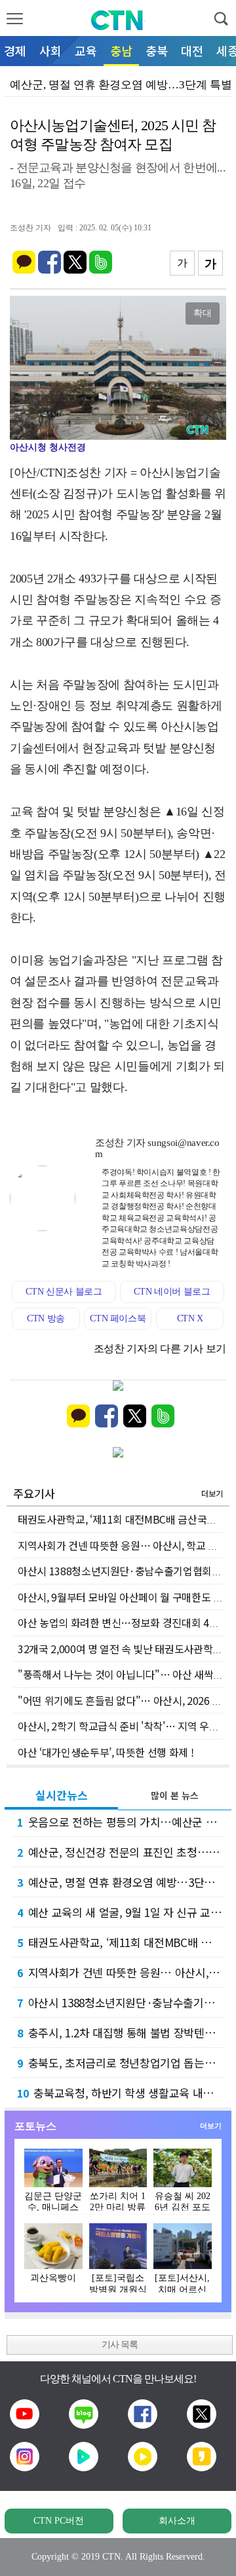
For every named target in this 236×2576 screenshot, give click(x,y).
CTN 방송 (46, 1318)
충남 (121, 50)
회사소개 (177, 2521)
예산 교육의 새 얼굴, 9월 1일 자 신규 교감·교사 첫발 (121, 1912)
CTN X (190, 1318)
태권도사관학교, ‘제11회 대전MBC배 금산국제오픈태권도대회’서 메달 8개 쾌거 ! (121, 1942)
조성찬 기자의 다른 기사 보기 (160, 1349)
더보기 (212, 1493)
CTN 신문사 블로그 (64, 1292)
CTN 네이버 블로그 (172, 1292)
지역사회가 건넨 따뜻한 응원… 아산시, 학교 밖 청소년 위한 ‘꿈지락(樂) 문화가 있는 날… (121, 1972)
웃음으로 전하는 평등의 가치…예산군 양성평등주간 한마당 (121, 1822)
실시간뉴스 (62, 1795)
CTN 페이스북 (118, 1318)
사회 (50, 50)
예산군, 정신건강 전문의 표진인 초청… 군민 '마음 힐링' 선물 (121, 1852)
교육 (86, 50)
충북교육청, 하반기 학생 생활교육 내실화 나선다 (121, 2093)
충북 (157, 50)
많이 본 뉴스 (175, 1795)
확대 (203, 313)
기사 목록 (120, 2345)
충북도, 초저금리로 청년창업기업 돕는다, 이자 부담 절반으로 (121, 2063)
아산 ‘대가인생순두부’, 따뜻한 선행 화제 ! (106, 1752)
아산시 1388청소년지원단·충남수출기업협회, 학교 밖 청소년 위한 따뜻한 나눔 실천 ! (121, 2002)
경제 (15, 50)
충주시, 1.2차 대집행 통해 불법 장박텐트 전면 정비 (121, 2032)
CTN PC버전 (59, 2521)
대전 (192, 50)
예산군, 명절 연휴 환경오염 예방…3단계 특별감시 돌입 (121, 1882)
